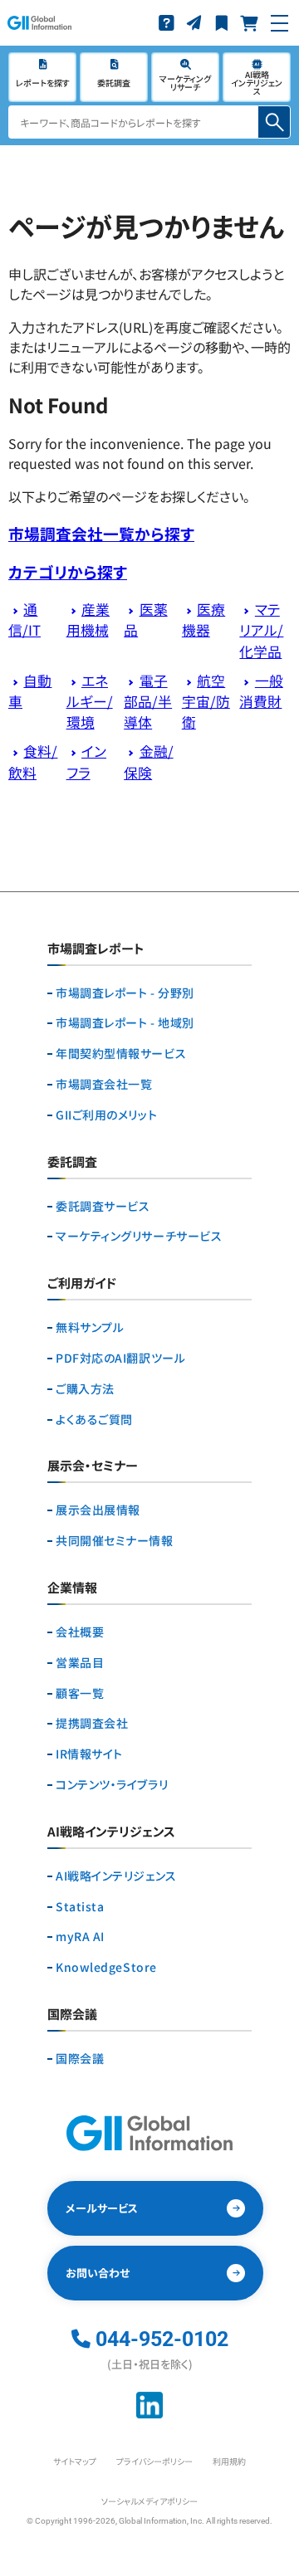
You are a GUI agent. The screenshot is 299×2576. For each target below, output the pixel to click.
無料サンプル (90, 1327)
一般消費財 (261, 691)
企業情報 (72, 1588)
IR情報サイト (89, 1754)
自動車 (30, 691)
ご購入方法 (85, 1389)
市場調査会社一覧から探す (101, 533)
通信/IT (25, 620)
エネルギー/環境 (90, 701)
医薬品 (145, 620)
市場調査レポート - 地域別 (125, 1023)
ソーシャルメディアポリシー (149, 2501)
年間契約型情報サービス (121, 1054)
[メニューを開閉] (279, 23)
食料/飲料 (33, 761)
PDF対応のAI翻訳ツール (120, 1358)
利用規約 (229, 2461)
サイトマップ (75, 2461)
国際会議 (80, 2059)
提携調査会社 (92, 1723)
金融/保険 (148, 761)
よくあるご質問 (94, 1420)
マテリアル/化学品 (261, 630)
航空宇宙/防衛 (206, 701)
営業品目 (80, 1663)
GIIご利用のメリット (106, 1115)
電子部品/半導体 (148, 701)
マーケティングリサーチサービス (139, 1236)
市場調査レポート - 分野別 (125, 993)
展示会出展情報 (98, 1510)
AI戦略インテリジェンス (116, 1876)
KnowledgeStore (106, 1967)
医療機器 (203, 620)
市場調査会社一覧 (104, 1084)
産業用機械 (88, 620)
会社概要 (80, 1632)
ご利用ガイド (82, 1284)
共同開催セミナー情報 (115, 1541)
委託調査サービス (103, 1206)
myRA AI (80, 1937)
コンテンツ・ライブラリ (112, 1785)
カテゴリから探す (68, 571)
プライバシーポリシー (154, 2461)
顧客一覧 (80, 1693)
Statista (80, 1907)
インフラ (86, 761)
